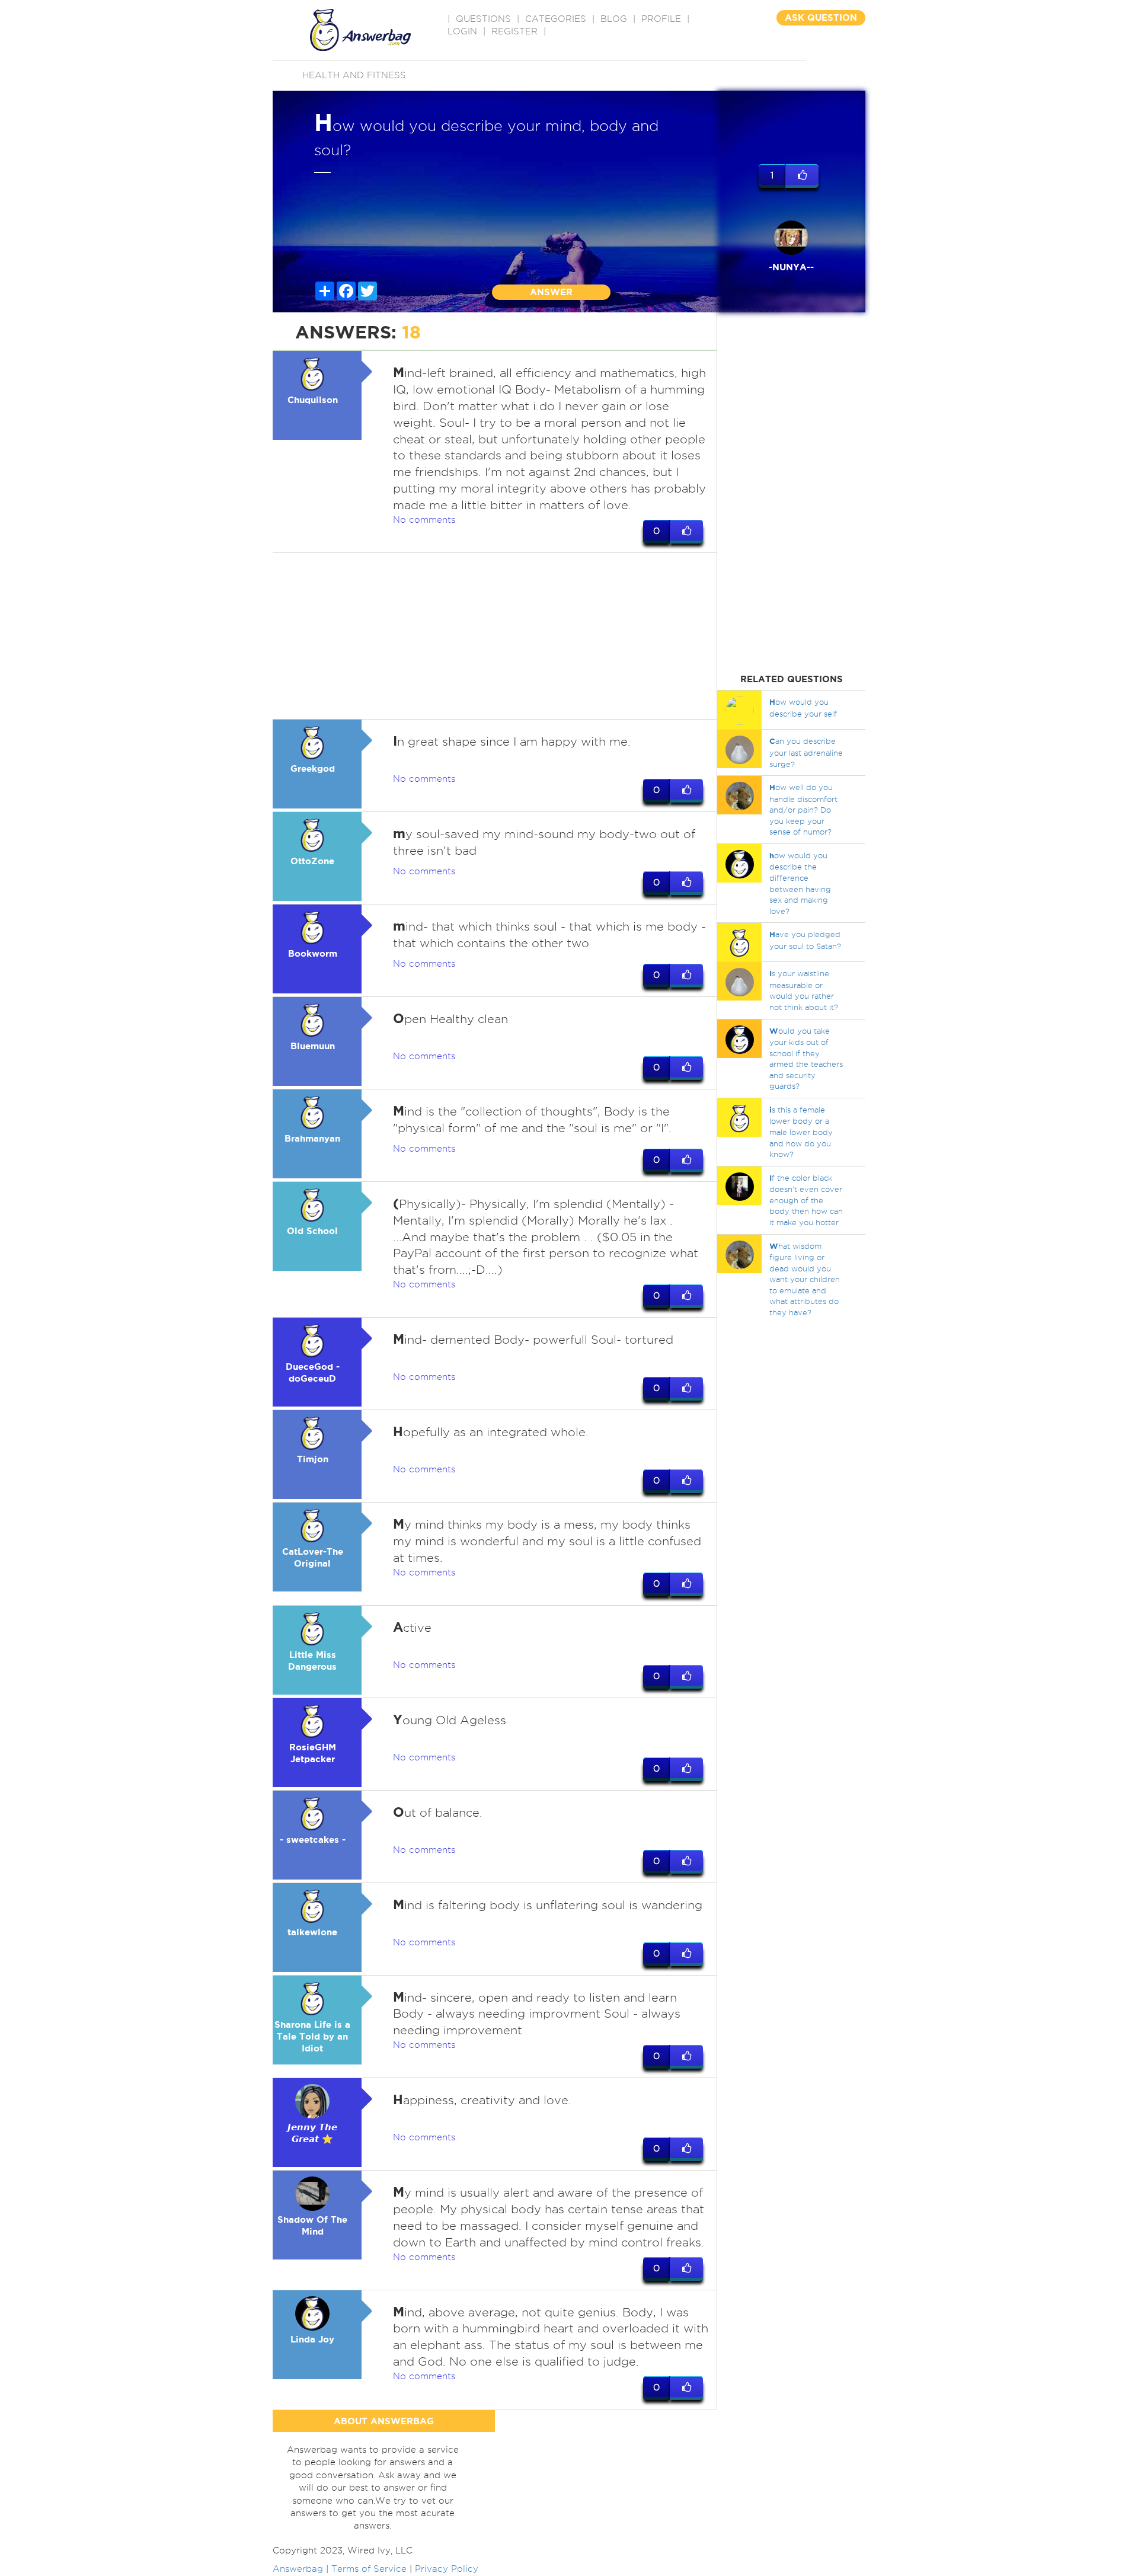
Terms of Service (369, 2569)
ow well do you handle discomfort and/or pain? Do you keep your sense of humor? (803, 809)
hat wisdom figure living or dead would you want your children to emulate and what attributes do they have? (805, 1279)
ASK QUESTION (821, 17)
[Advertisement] (495, 636)
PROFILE (661, 19)
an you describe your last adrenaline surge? (806, 752)
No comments (424, 520)
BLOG (614, 19)
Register (514, 31)
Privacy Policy (447, 2569)
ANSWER (551, 292)
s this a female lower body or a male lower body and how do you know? (801, 1132)
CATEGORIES (556, 19)
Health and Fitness (354, 75)
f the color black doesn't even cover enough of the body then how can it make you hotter (806, 1200)
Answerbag (298, 2569)
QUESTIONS (483, 19)
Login (462, 31)
